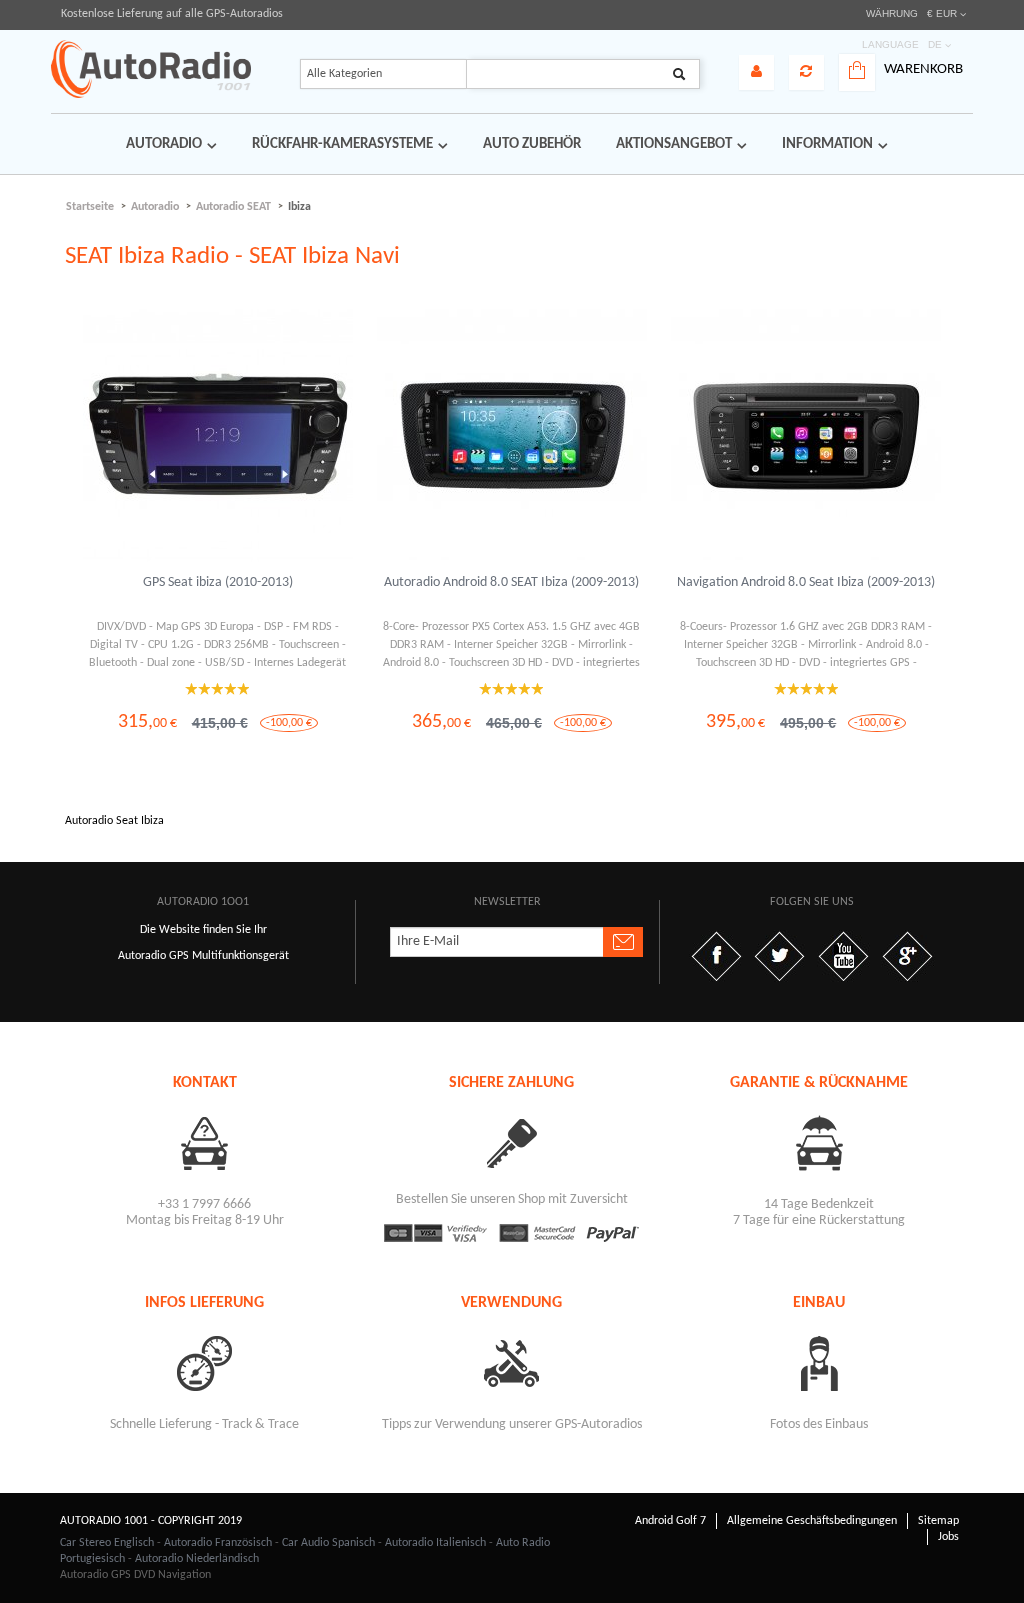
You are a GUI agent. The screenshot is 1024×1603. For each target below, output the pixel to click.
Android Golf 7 (670, 1521)
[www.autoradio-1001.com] (151, 69)
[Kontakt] (204, 1142)
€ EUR (942, 13)
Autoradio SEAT (233, 207)
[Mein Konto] (756, 72)
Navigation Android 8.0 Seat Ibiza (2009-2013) (806, 582)
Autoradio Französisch (218, 1543)
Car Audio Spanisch (328, 1543)
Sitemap (938, 1521)
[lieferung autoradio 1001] (204, 1362)
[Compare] (806, 72)
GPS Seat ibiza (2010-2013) (218, 582)
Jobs (948, 1537)
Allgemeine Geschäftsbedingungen (812, 1521)
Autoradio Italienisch (435, 1543)
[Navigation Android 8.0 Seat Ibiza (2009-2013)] (806, 436)
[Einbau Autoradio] (819, 1362)
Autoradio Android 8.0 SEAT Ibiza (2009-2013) (511, 582)
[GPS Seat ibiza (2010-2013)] (218, 436)
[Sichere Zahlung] (511, 1142)
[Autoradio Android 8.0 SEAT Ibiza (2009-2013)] (512, 436)
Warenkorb (923, 69)
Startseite (90, 207)
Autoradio (155, 207)
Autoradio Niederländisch (197, 1559)
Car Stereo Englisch (107, 1543)
